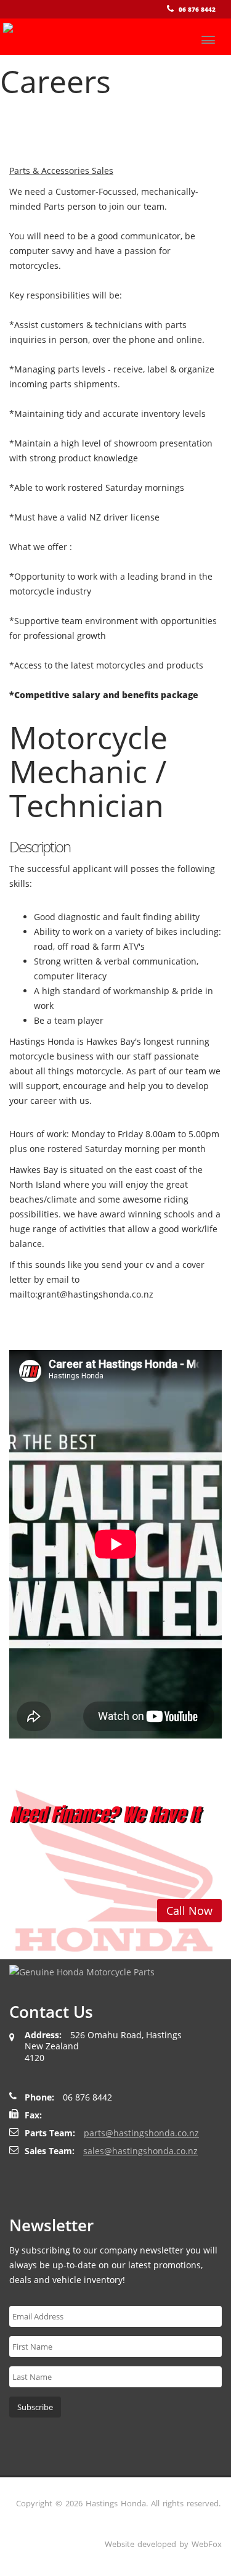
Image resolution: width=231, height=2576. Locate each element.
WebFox (207, 2544)
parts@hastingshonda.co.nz (141, 2133)
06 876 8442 (197, 9)
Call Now (189, 1911)
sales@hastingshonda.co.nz (140, 2151)
